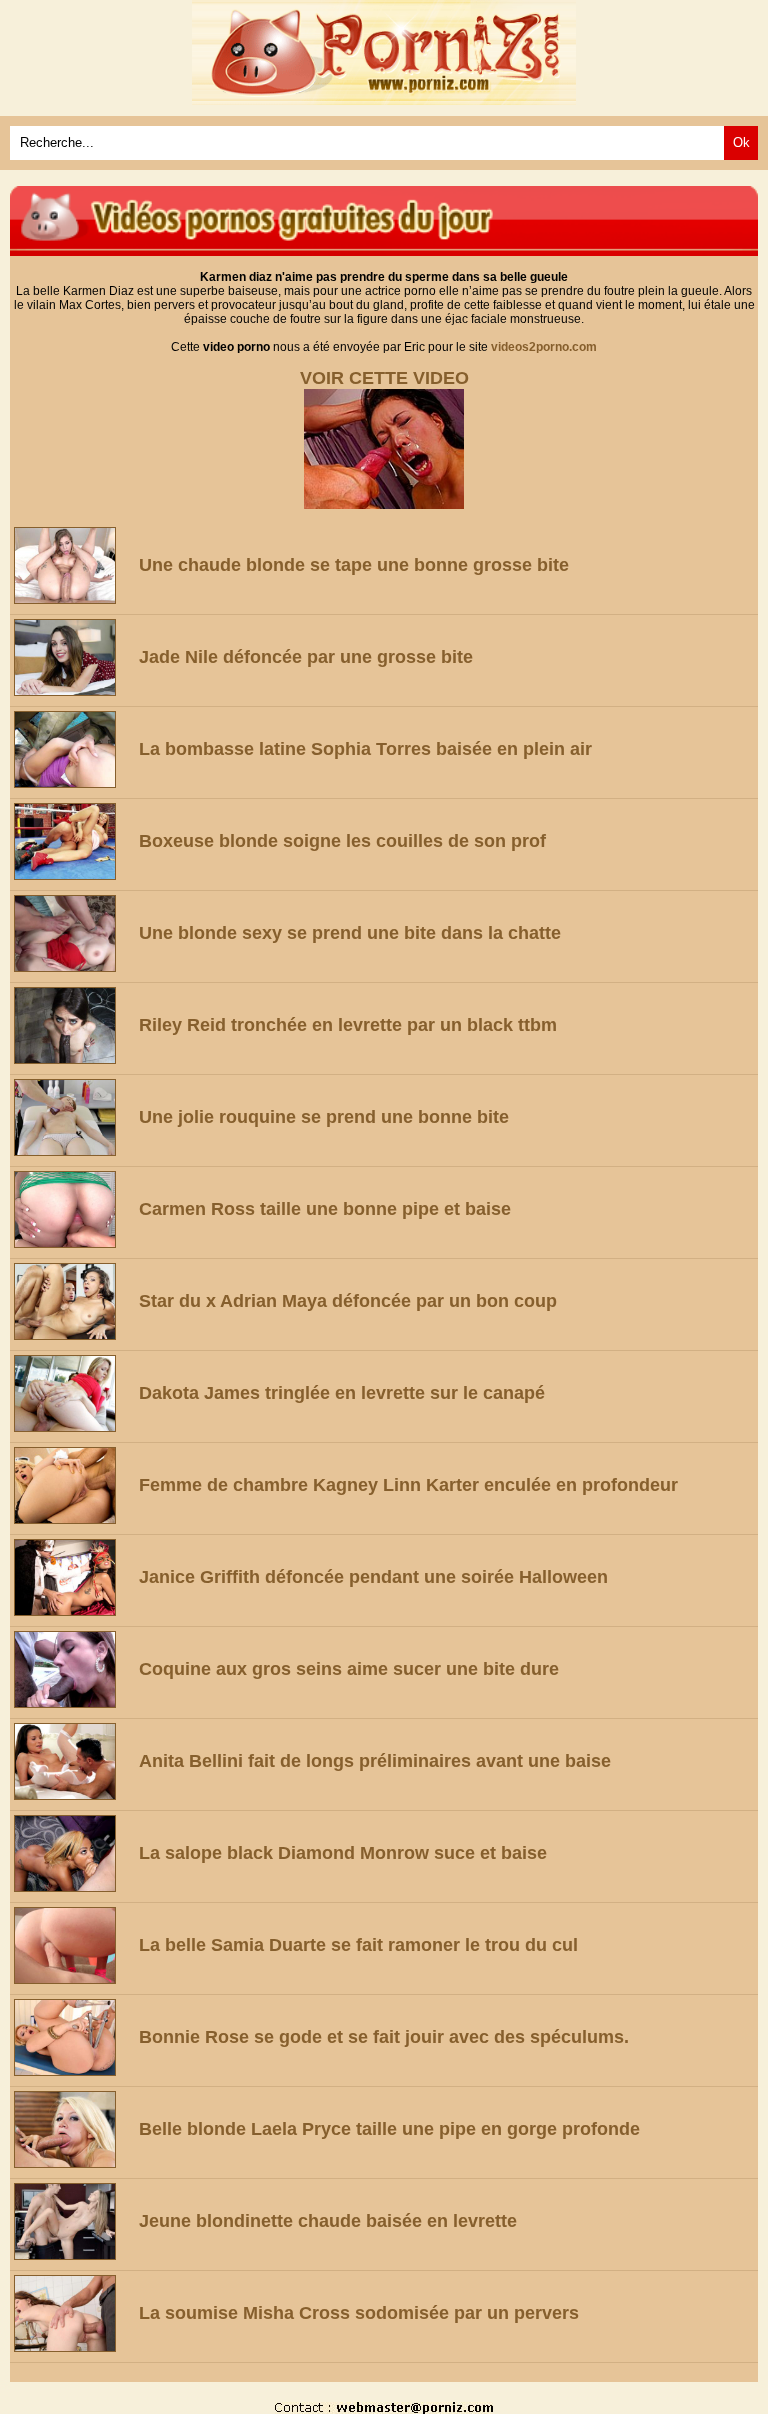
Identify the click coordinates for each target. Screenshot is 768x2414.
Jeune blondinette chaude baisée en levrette (328, 2221)
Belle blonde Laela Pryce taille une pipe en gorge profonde (389, 2129)
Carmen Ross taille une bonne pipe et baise (325, 1209)
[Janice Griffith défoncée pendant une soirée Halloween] (72, 1577)
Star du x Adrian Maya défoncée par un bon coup (348, 1301)
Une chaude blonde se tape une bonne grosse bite (354, 565)
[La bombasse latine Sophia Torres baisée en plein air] (72, 749)
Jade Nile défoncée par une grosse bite (306, 657)
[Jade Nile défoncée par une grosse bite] (72, 657)
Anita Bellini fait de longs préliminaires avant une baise (375, 1761)
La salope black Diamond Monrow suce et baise (343, 1853)
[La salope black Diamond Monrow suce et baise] (72, 1853)
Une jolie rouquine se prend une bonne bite (324, 1117)
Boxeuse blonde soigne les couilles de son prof (342, 841)
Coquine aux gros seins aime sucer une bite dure (349, 1669)
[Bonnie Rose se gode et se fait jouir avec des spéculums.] (72, 2037)
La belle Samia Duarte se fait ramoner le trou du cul (358, 1945)
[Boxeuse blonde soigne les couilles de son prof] (72, 841)
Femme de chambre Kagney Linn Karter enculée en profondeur (408, 1485)
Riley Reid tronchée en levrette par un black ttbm (348, 1025)
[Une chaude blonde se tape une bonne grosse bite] (72, 565)
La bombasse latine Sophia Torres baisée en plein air (365, 749)
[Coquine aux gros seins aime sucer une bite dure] (72, 1669)
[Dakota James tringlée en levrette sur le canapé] (72, 1393)
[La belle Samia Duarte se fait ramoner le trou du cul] (72, 1945)
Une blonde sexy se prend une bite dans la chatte (350, 933)
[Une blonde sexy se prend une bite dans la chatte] (72, 933)
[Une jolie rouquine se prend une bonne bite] (72, 1117)
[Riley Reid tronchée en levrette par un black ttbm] (72, 1025)
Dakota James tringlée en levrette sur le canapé (342, 1393)
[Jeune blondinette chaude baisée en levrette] (72, 2221)
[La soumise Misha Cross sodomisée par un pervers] (72, 2313)
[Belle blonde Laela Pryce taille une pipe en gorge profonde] (72, 2129)
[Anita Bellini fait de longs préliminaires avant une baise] (72, 1761)
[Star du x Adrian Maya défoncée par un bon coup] (72, 1301)
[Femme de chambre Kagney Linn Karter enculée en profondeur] (72, 1485)
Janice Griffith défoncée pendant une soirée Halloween (373, 1577)
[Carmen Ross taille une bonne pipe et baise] (72, 1209)
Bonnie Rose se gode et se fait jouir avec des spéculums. (384, 2037)
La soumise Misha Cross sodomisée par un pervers (359, 2313)
